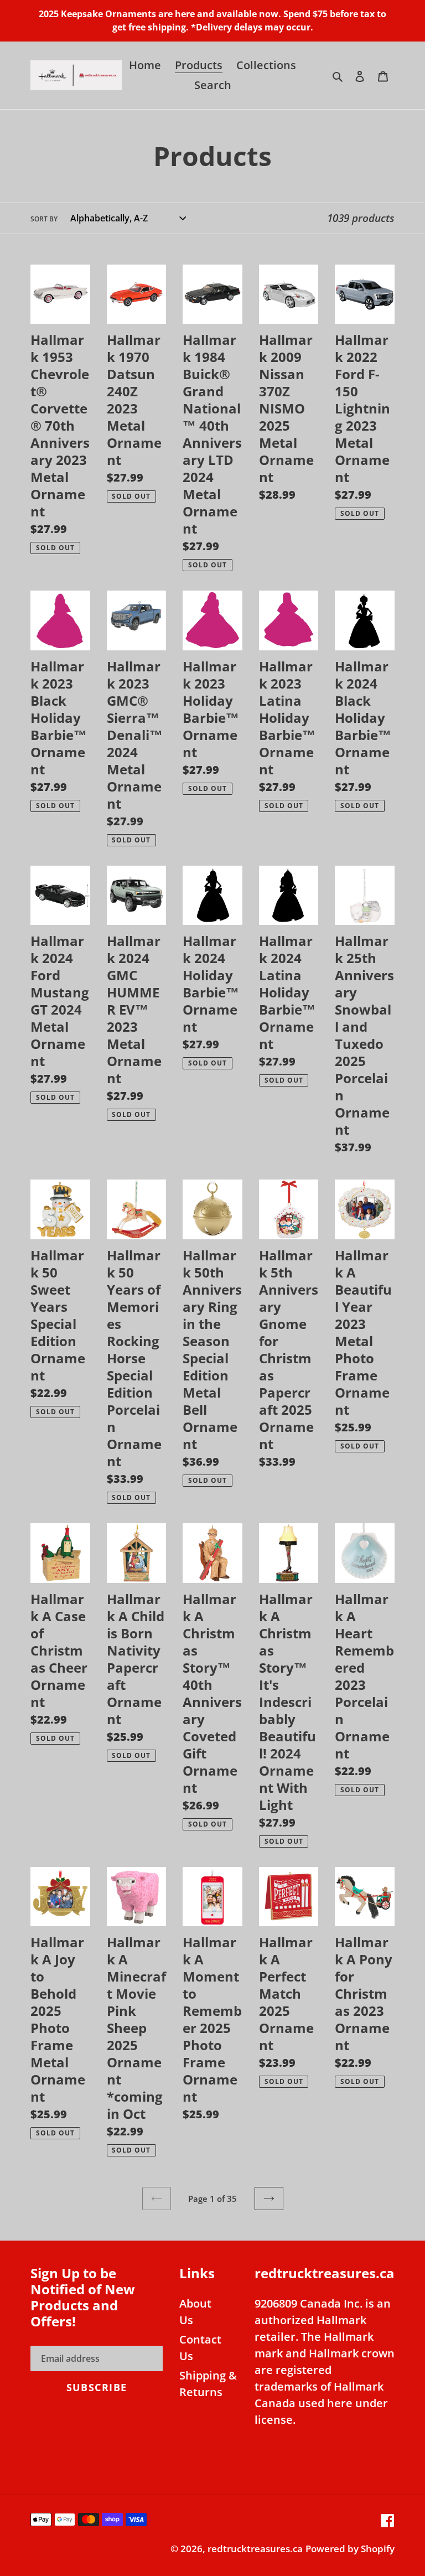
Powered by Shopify (350, 2549)
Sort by (44, 219)
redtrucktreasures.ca (255, 2549)
